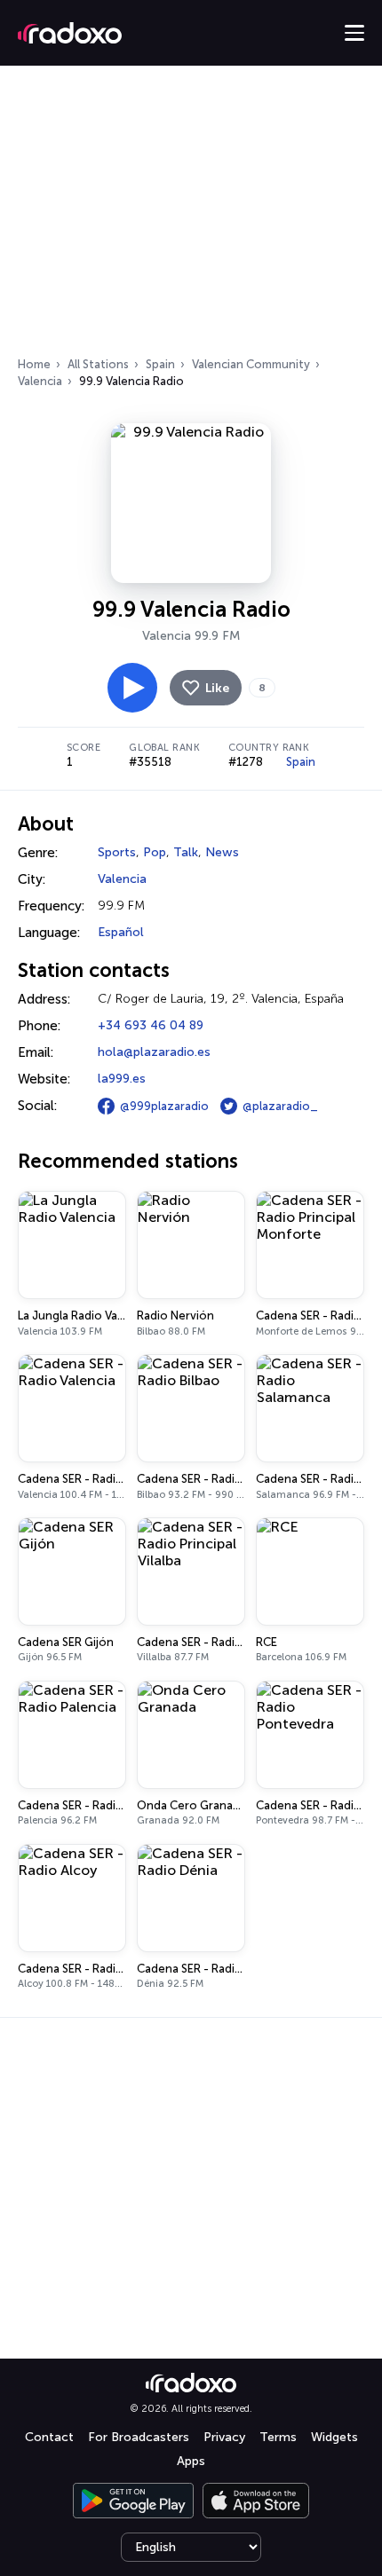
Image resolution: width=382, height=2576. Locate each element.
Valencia (40, 381)
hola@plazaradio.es (154, 1052)
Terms (278, 2437)
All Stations (98, 364)
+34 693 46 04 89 (151, 1025)
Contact (49, 2437)
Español (121, 932)
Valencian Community (251, 364)
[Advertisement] (191, 217)
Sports (117, 852)
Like (217, 688)
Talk (186, 852)
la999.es (122, 1079)
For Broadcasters (139, 2437)
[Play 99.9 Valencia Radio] (132, 688)
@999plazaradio (164, 1106)
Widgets (334, 2437)
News (222, 852)
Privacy (224, 2437)
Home (34, 364)
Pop (155, 852)
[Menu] (354, 33)
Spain (160, 364)
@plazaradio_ (280, 1106)
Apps (191, 2461)
